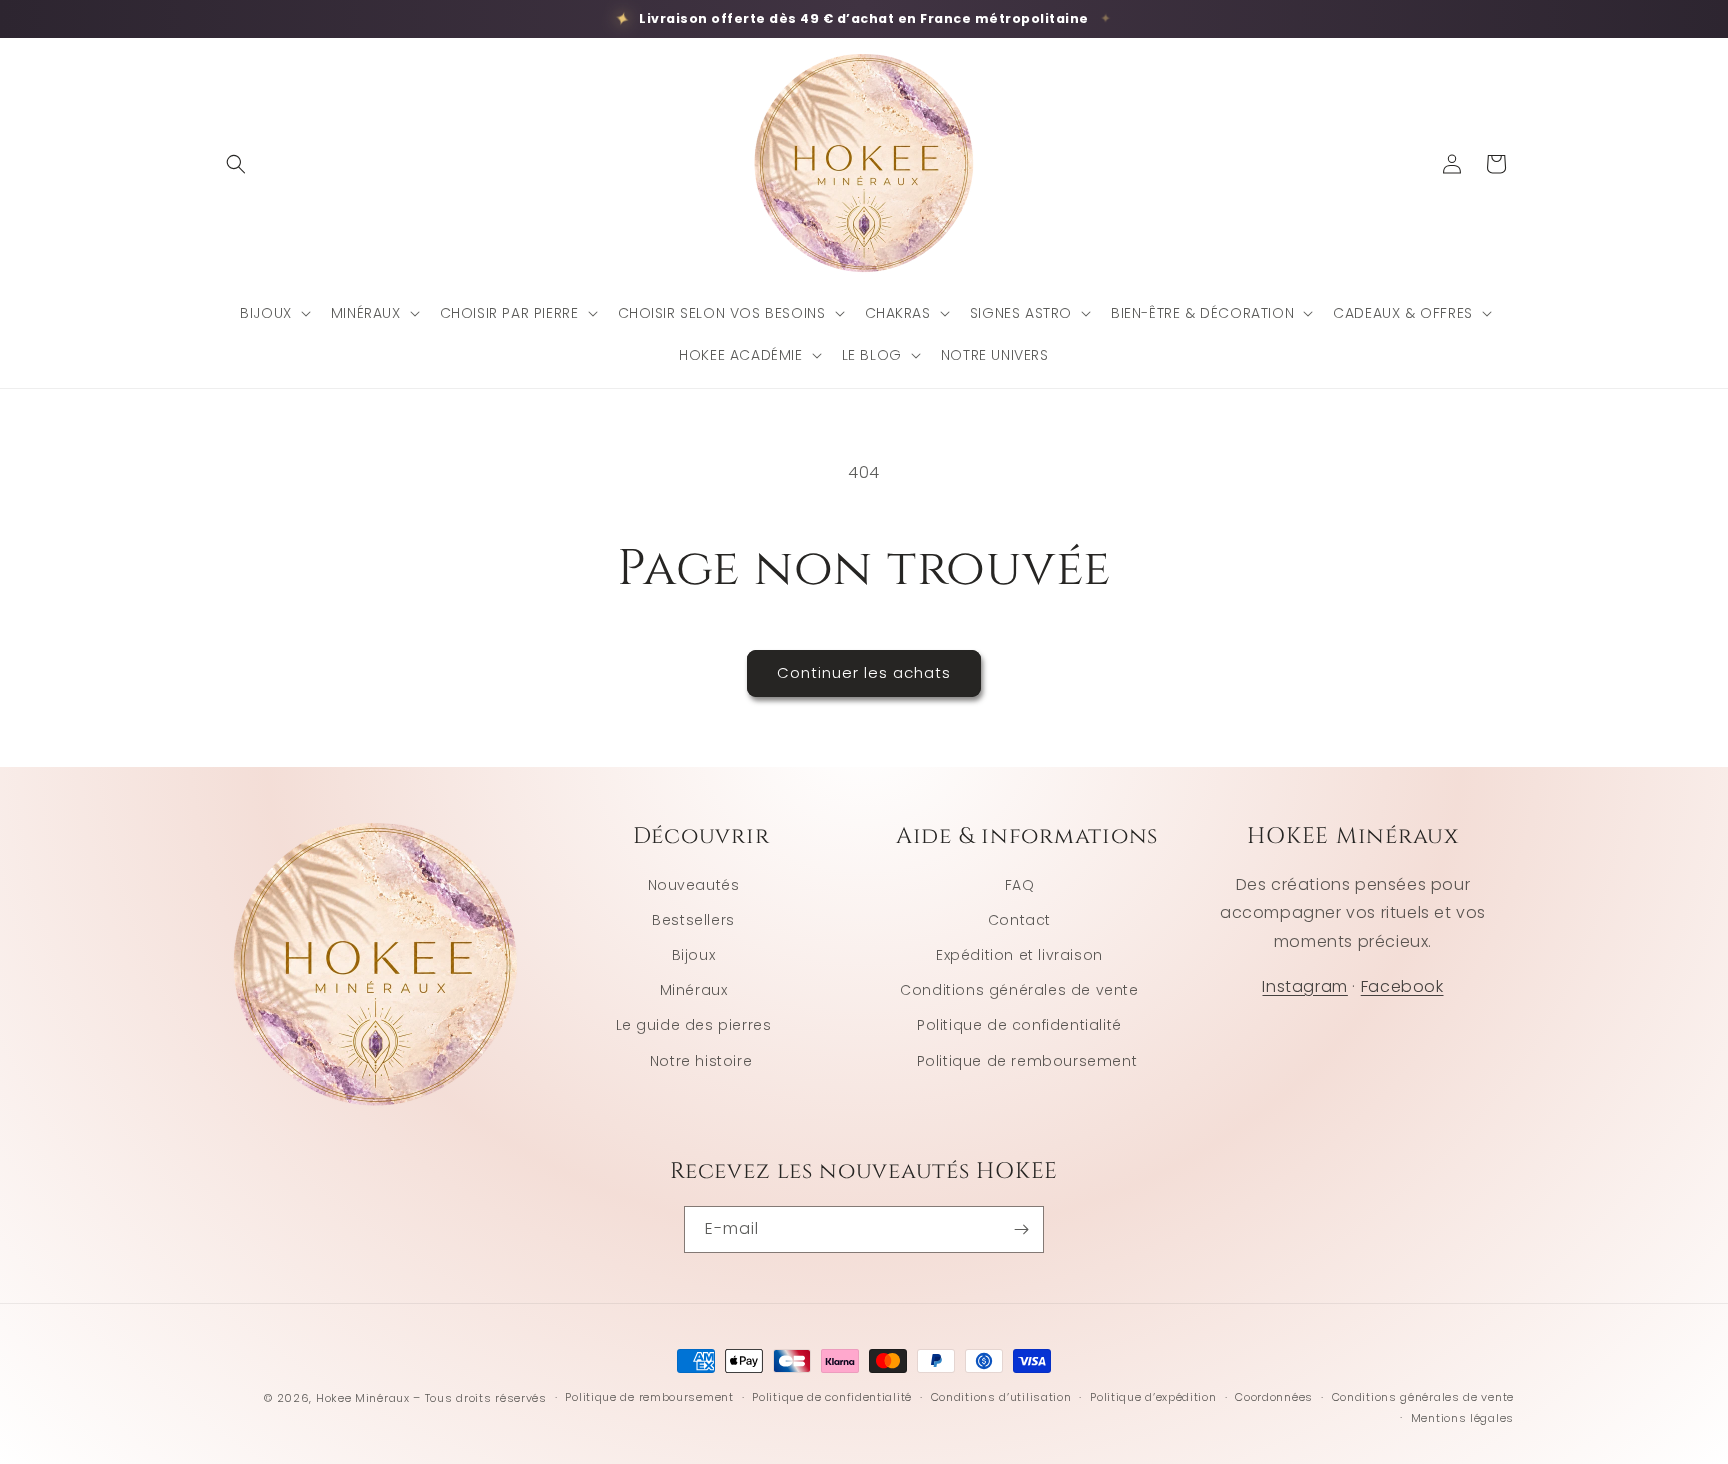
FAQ (1020, 885)
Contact (1019, 920)
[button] (236, 164)
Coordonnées (1274, 1397)
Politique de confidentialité (1019, 1025)
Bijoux (694, 955)
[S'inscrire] (1021, 1229)
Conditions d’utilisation (1001, 1397)
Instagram (1304, 986)
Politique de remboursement (1027, 1061)
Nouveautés (694, 885)
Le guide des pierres (694, 1025)
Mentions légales (1462, 1418)
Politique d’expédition (1153, 1397)
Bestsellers (693, 920)
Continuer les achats (864, 672)
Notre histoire (701, 1061)
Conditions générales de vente (1019, 990)
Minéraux (694, 990)
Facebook (1402, 986)
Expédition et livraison (1019, 955)
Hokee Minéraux (363, 1398)
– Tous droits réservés (479, 1398)
